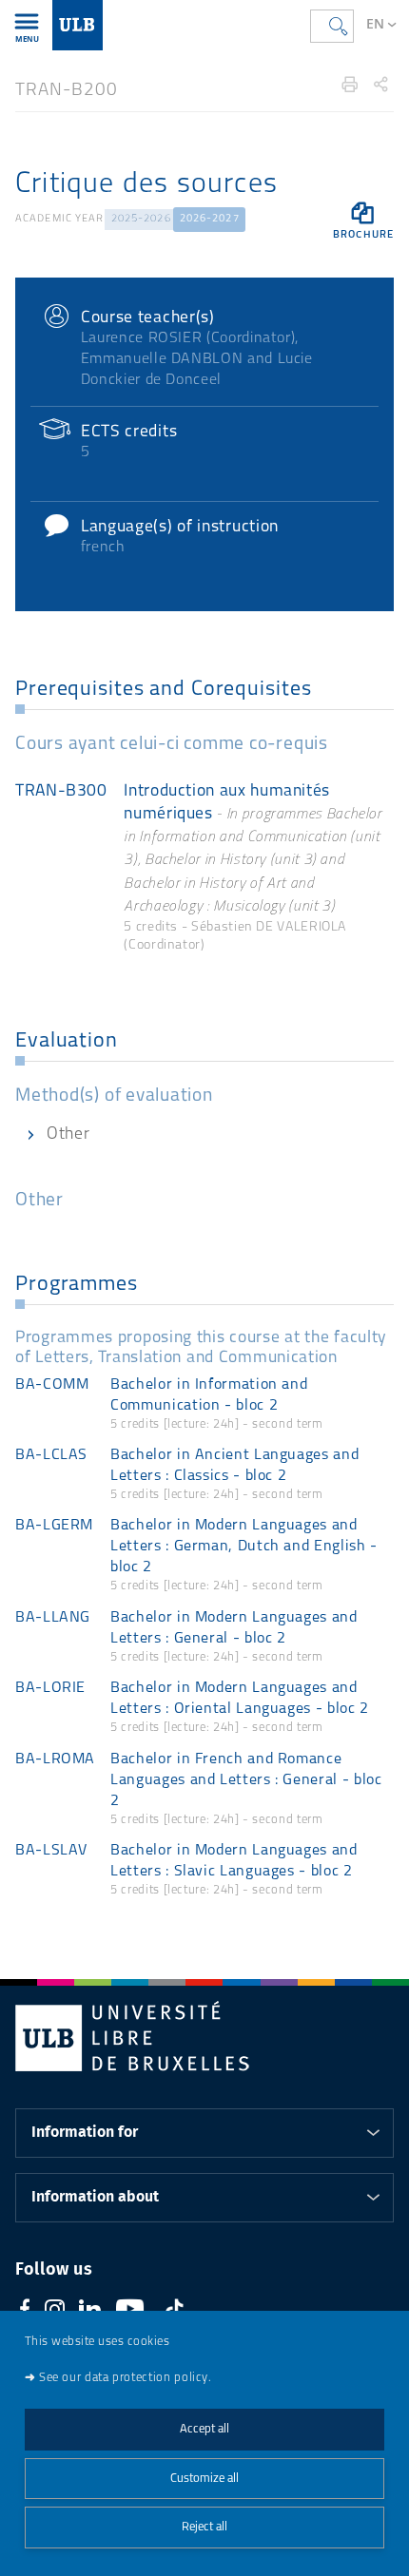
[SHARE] (381, 85)
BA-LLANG (53, 1618)
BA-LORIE (50, 1688)
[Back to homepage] (78, 25)
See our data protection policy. (126, 2378)
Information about (95, 2197)
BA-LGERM (54, 1526)
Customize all (204, 2479)
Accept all (204, 2429)
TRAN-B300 (61, 791)
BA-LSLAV (51, 1851)
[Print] (350, 85)
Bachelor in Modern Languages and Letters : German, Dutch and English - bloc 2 (244, 1547)
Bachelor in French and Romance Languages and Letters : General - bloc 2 (246, 1780)
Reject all (204, 2527)
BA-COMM (52, 1385)
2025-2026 (141, 219)
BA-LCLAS (51, 1455)
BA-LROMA (55, 1759)
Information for (85, 2132)
